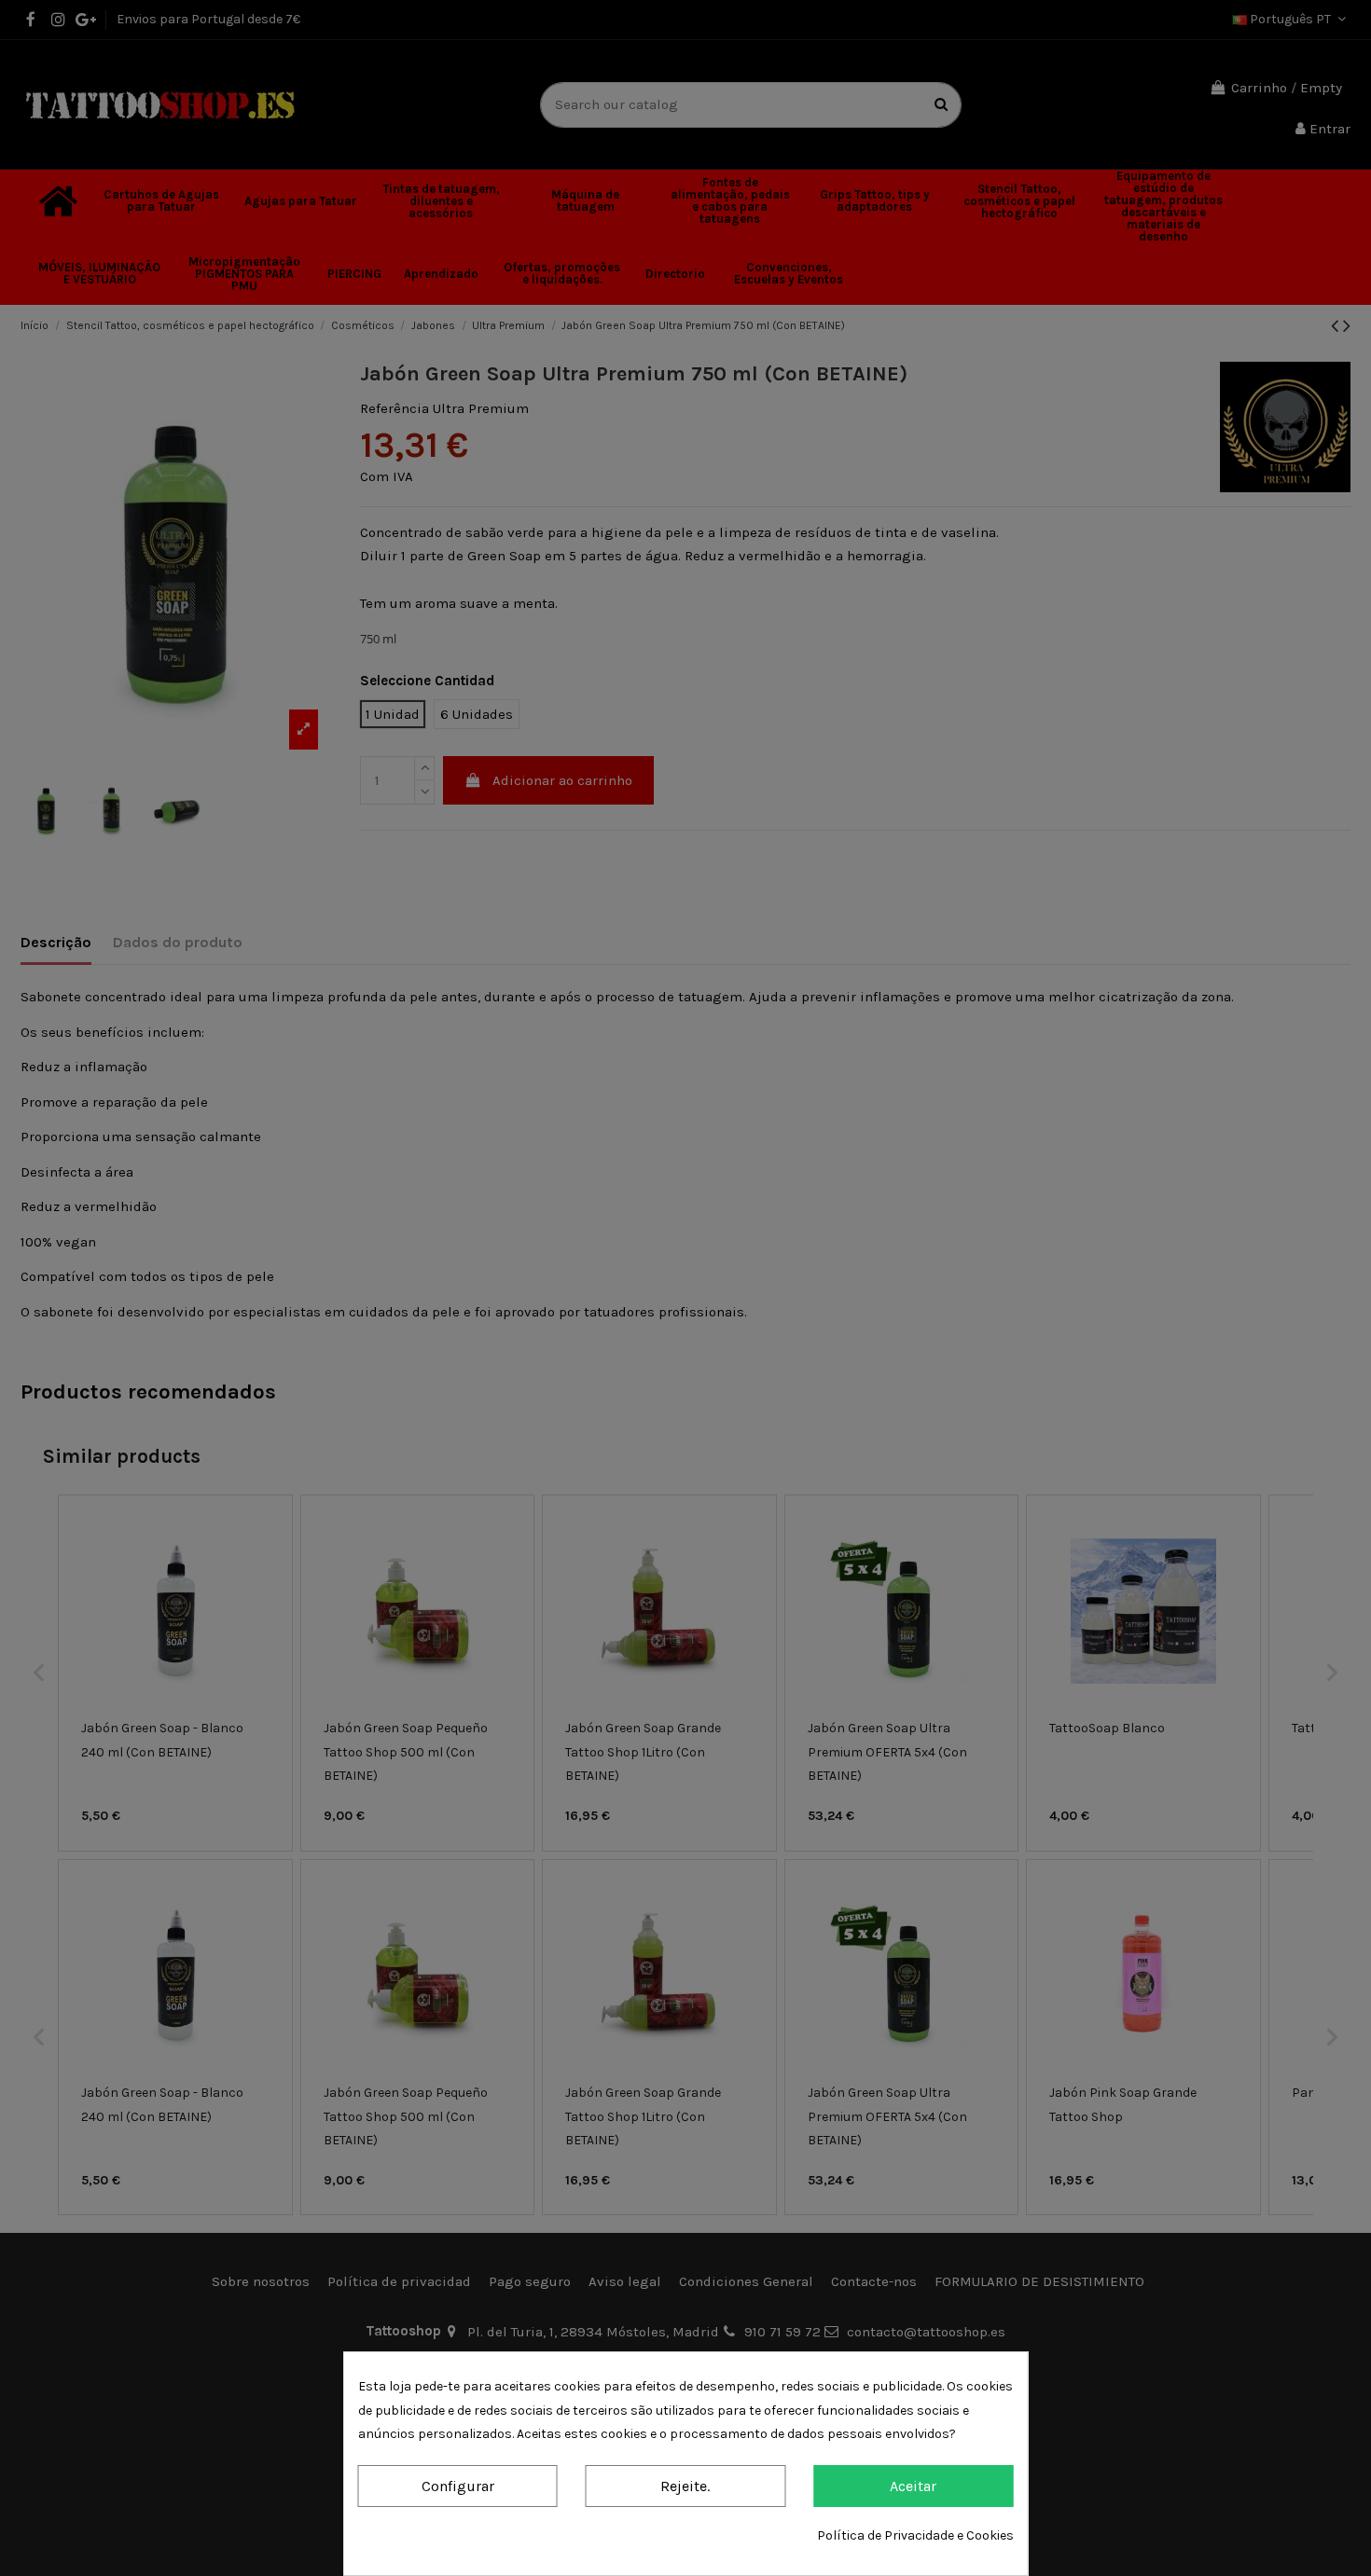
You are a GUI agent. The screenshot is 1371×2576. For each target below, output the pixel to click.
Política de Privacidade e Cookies (915, 2535)
